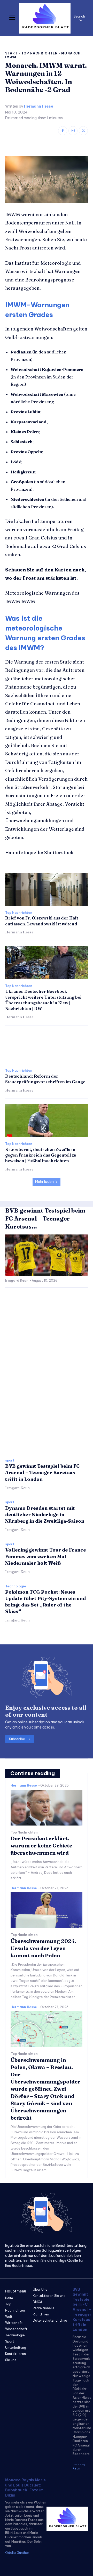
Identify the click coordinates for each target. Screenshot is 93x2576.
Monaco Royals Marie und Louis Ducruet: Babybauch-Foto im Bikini (25, 2488)
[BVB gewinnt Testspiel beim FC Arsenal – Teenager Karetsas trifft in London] (47, 1255)
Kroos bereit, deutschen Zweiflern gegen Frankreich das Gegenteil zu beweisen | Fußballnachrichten (41, 1155)
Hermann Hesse (39, 106)
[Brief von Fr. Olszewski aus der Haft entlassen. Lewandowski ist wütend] (47, 889)
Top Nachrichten (39, 53)
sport (10, 1460)
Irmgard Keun (17, 1281)
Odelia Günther (17, 2553)
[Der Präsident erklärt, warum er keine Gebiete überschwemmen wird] (47, 1808)
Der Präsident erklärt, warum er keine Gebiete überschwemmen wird (41, 1846)
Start (11, 53)
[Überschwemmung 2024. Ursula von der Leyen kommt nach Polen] (47, 1910)
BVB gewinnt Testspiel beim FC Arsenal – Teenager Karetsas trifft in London (42, 1472)
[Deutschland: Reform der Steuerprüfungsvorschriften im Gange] (47, 1047)
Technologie (16, 1586)
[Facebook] (63, 131)
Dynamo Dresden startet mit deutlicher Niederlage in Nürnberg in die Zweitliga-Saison (45, 1515)
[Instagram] (73, 131)
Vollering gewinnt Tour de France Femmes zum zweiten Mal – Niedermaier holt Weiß (46, 1556)
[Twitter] (83, 131)
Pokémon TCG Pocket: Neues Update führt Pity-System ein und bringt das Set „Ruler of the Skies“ (45, 1602)
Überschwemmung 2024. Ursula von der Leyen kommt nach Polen (44, 1948)
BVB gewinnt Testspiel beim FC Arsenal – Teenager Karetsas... (45, 1218)
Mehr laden (44, 1182)
